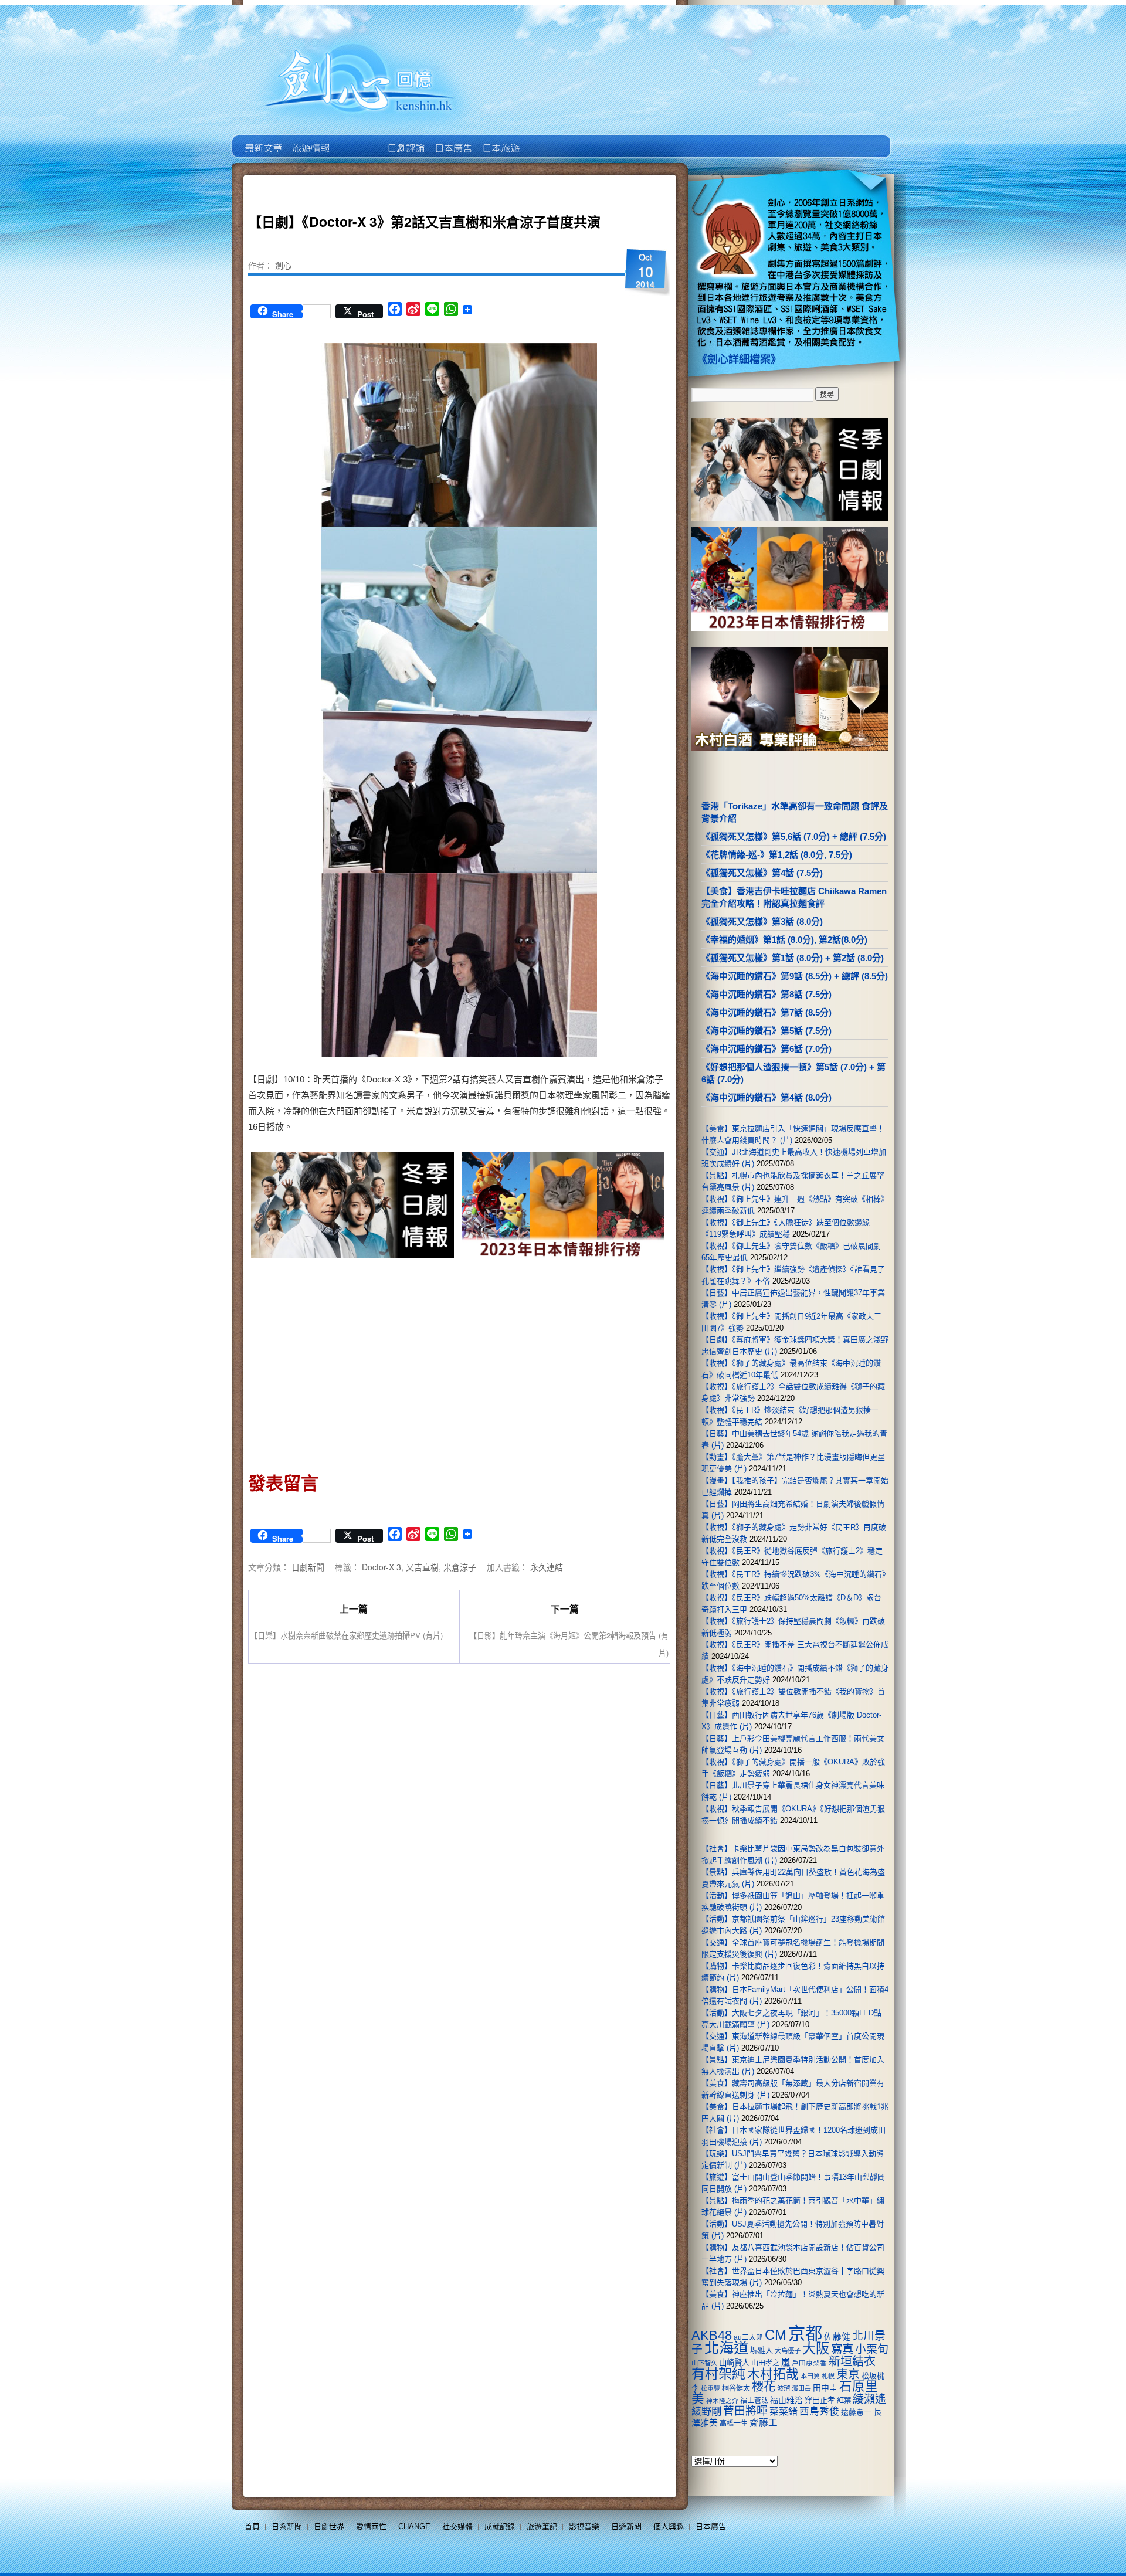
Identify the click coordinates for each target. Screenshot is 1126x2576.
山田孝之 (765, 2363)
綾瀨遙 (869, 2399)
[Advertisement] (354, 1362)
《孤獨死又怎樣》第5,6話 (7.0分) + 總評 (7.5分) (794, 836)
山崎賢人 (734, 2363)
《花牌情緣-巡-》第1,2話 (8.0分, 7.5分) (777, 855)
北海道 (726, 2348)
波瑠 (784, 2388)
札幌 (828, 2376)
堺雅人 (762, 2351)
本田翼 (810, 2376)
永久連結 (547, 1567)
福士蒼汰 (754, 2401)
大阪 (816, 2348)
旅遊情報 (357, 140)
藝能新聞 (310, 140)
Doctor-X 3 (381, 1567)
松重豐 (710, 2388)
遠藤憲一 (856, 2412)
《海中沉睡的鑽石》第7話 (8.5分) (767, 1012)
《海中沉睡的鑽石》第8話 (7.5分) (767, 994)
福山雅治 (786, 2400)
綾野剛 (706, 2411)
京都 (805, 2334)
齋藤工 (764, 2423)
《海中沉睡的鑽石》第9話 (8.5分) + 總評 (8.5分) (795, 976)
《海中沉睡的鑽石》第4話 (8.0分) (767, 1097)
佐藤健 (837, 2337)
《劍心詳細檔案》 (739, 359)
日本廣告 (452, 140)
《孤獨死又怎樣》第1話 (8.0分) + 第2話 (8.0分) (793, 958)
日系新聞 (287, 2526)
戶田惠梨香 (809, 2363)
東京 (848, 2374)
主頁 (262, 140)
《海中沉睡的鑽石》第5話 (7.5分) (767, 1031)
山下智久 (704, 2363)
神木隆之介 (722, 2401)
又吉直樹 (422, 1567)
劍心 (283, 265)
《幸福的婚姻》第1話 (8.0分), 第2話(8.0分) (784, 940)
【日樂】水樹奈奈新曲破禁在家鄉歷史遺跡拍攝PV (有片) (346, 1635)
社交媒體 (457, 2526)
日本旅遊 (500, 140)
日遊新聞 (626, 2526)
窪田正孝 (820, 2400)
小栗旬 (872, 2349)
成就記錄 (500, 2526)
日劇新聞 (308, 1567)
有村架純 (718, 2374)
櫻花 (764, 2387)
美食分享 (547, 140)
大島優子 (788, 2351)
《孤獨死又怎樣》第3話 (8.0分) (762, 922)
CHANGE (414, 2526)
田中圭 (825, 2388)
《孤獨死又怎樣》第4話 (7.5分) (762, 873)
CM (776, 2335)
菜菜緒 (784, 2412)
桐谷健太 (736, 2388)
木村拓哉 (773, 2374)
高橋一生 (734, 2424)
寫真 (842, 2349)
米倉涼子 (460, 1567)
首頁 (252, 2526)
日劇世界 (405, 140)
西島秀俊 (819, 2412)
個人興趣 (669, 2526)
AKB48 (712, 2335)
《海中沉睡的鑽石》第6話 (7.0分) (767, 1049)
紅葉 (844, 2401)
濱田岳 (801, 2388)
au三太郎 (748, 2337)
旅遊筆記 (542, 2526)
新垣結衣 (852, 2361)
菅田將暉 (745, 2411)
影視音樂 (584, 2526)
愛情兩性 (371, 2526)
